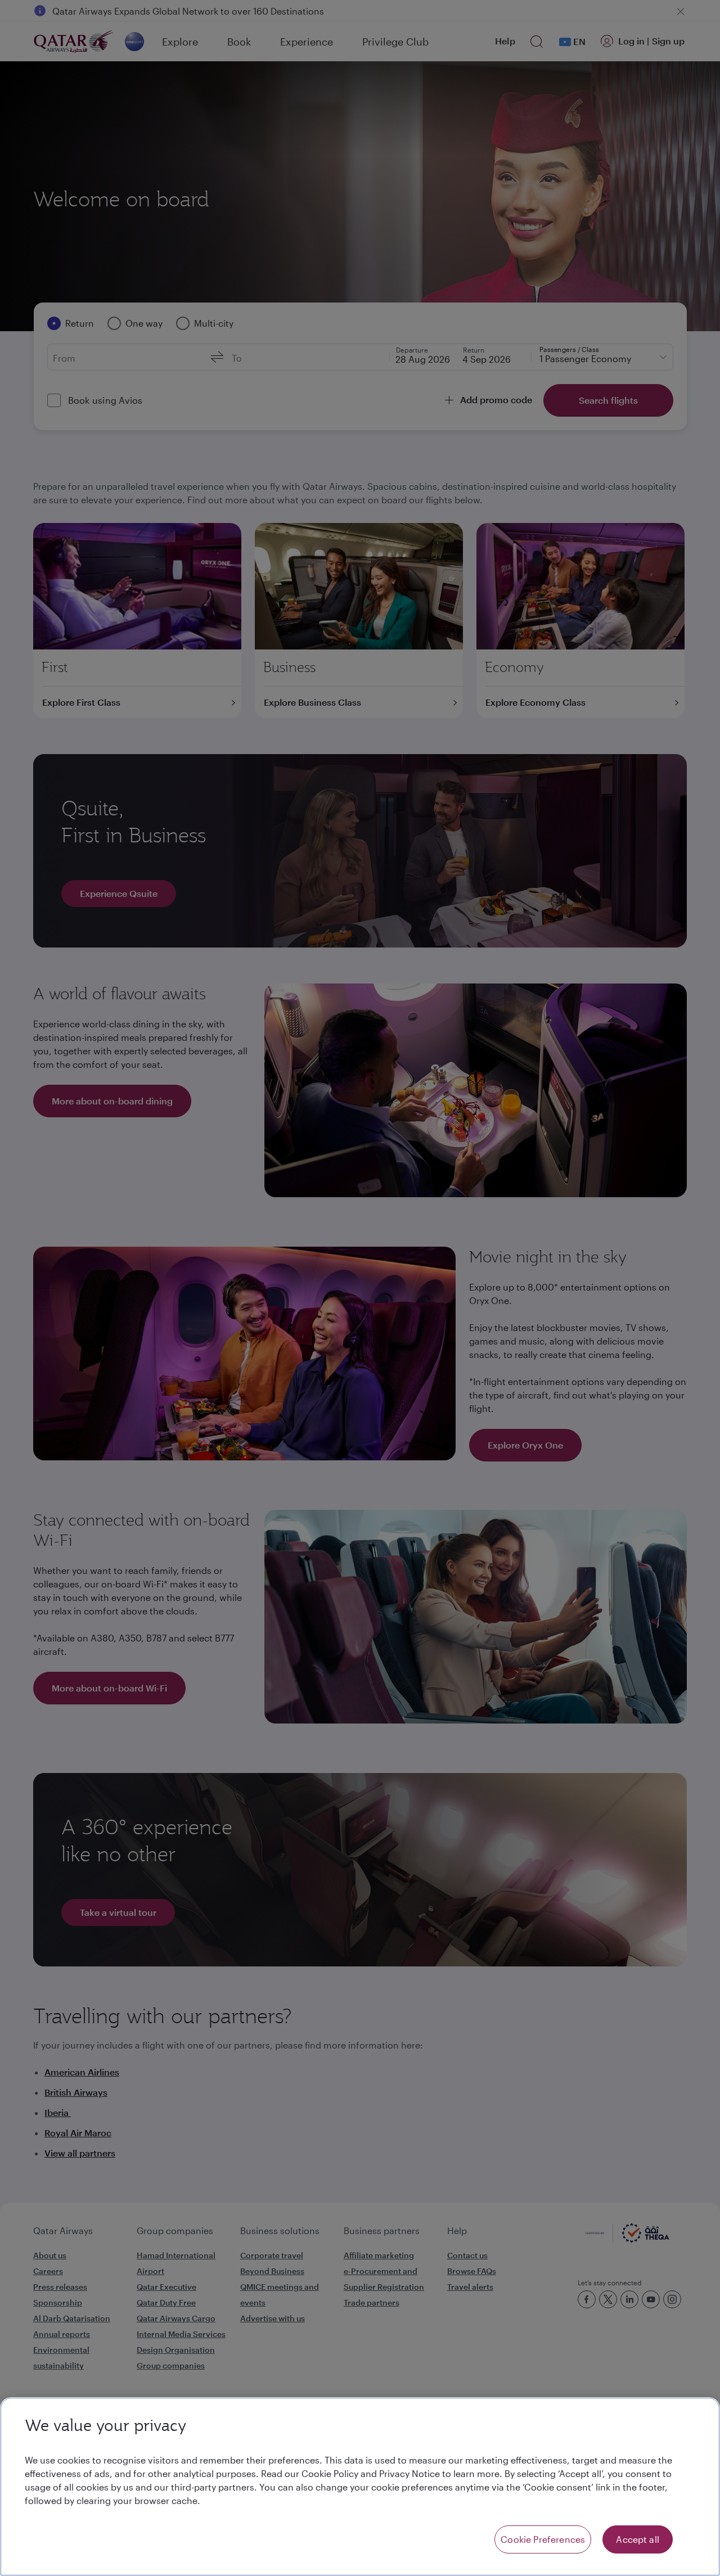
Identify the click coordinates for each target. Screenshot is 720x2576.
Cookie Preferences (543, 2539)
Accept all (638, 2539)
